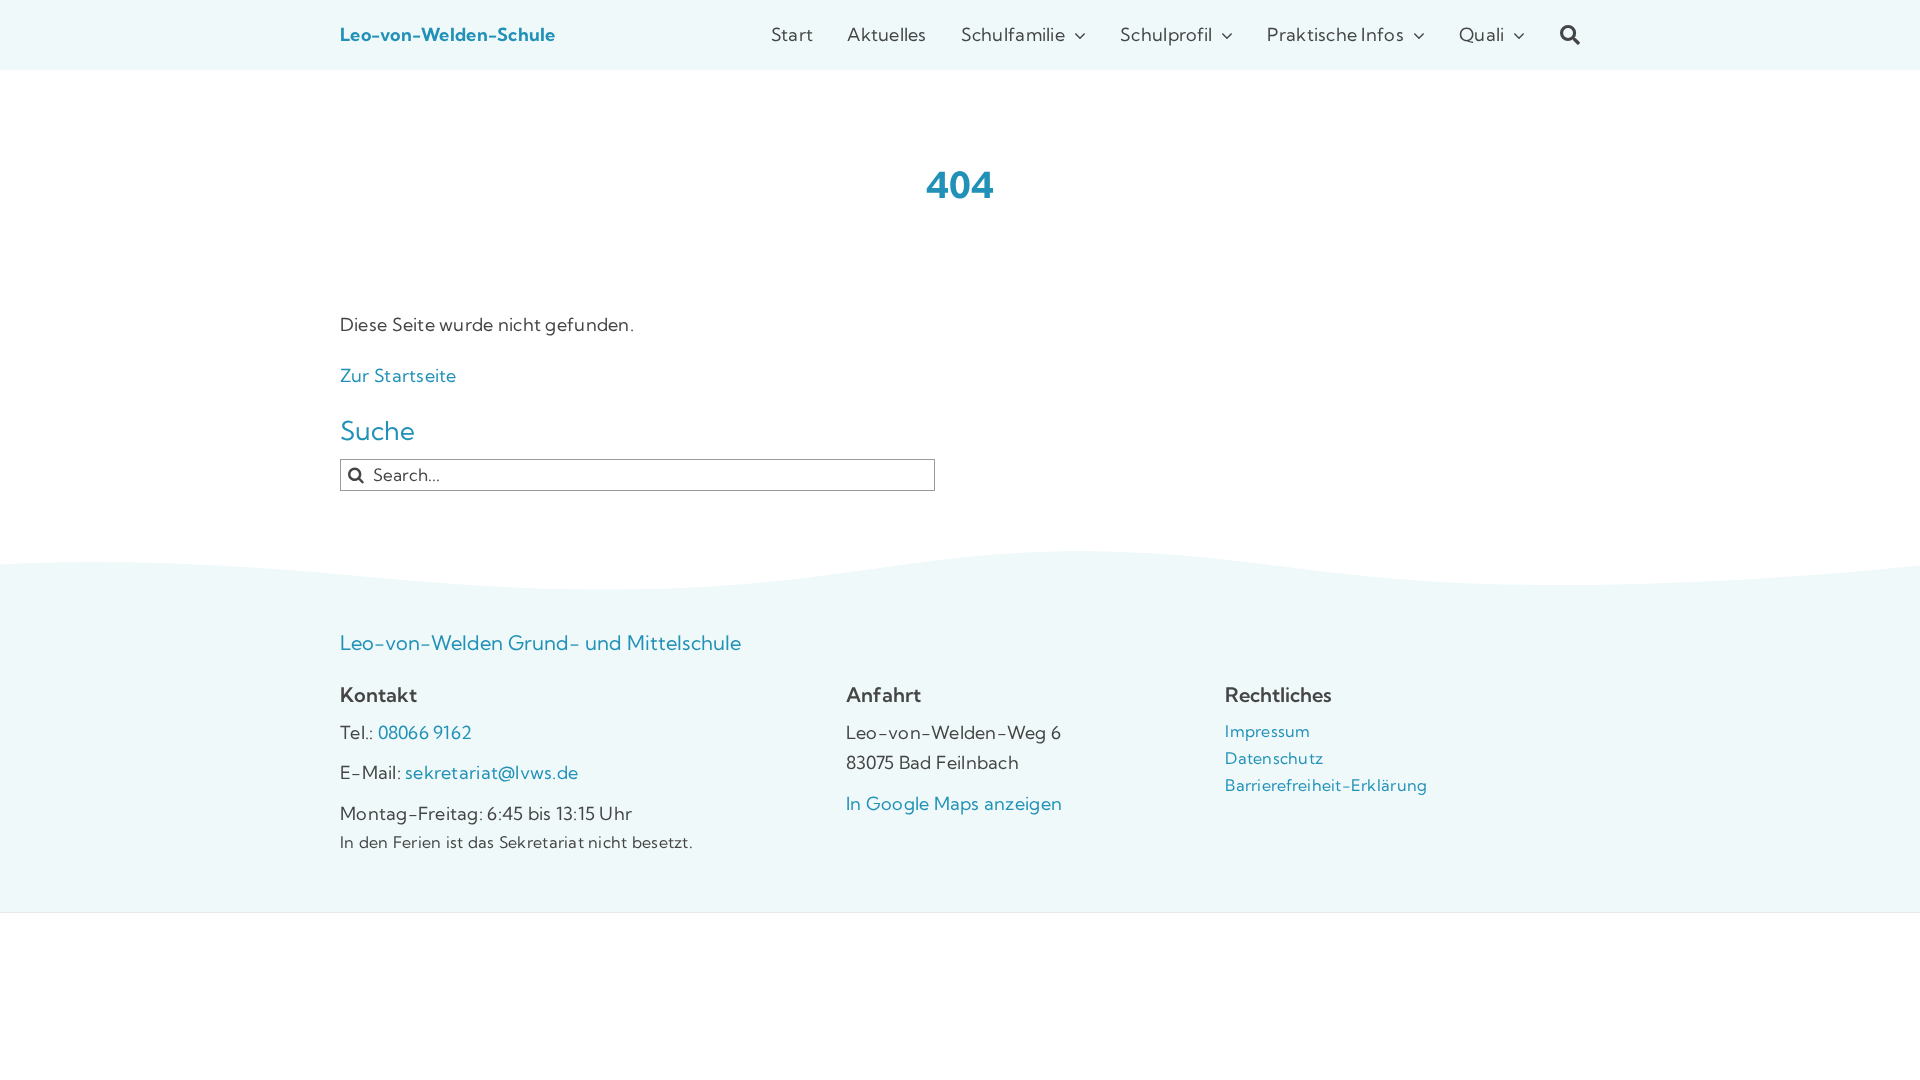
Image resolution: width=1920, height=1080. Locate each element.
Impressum (1267, 731)
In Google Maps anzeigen (954, 803)
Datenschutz (1274, 758)
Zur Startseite (398, 375)
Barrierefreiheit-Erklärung (1326, 785)
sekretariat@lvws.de (489, 772)
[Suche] (1553, 35)
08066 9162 (425, 732)
